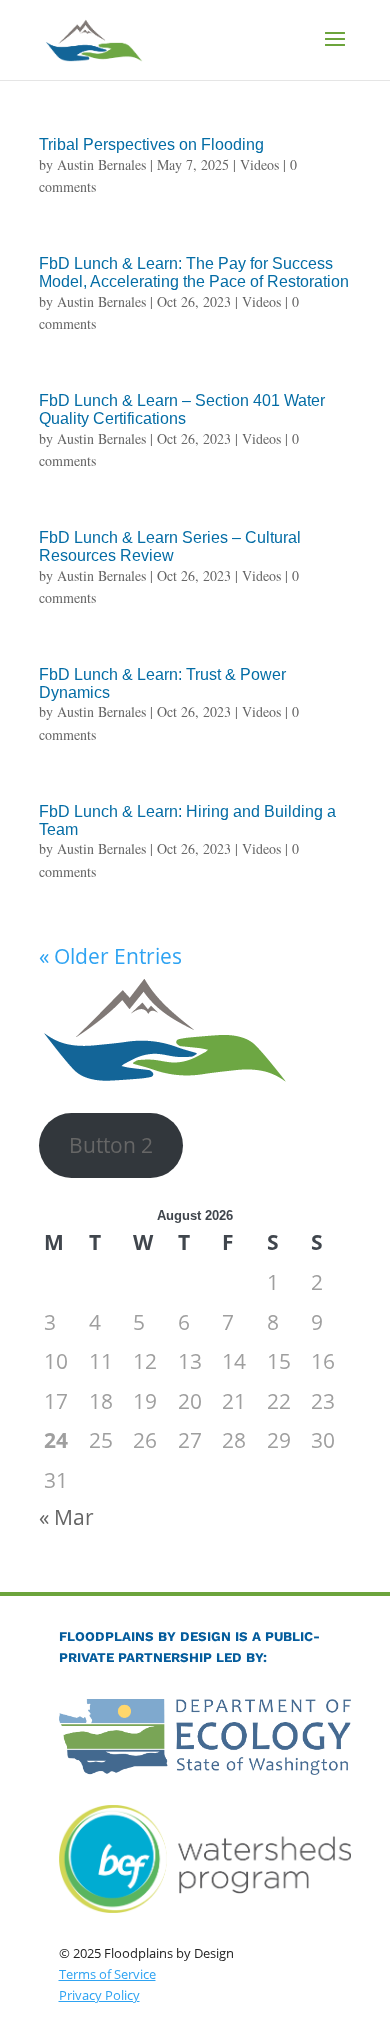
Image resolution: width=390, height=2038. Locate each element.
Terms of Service (107, 1974)
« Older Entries (110, 956)
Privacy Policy (99, 1995)
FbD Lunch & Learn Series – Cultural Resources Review (170, 546)
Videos (259, 164)
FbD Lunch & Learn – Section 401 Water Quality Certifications (182, 409)
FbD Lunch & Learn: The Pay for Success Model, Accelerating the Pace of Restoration (194, 272)
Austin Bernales (101, 164)
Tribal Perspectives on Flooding (151, 144)
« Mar (66, 1517)
